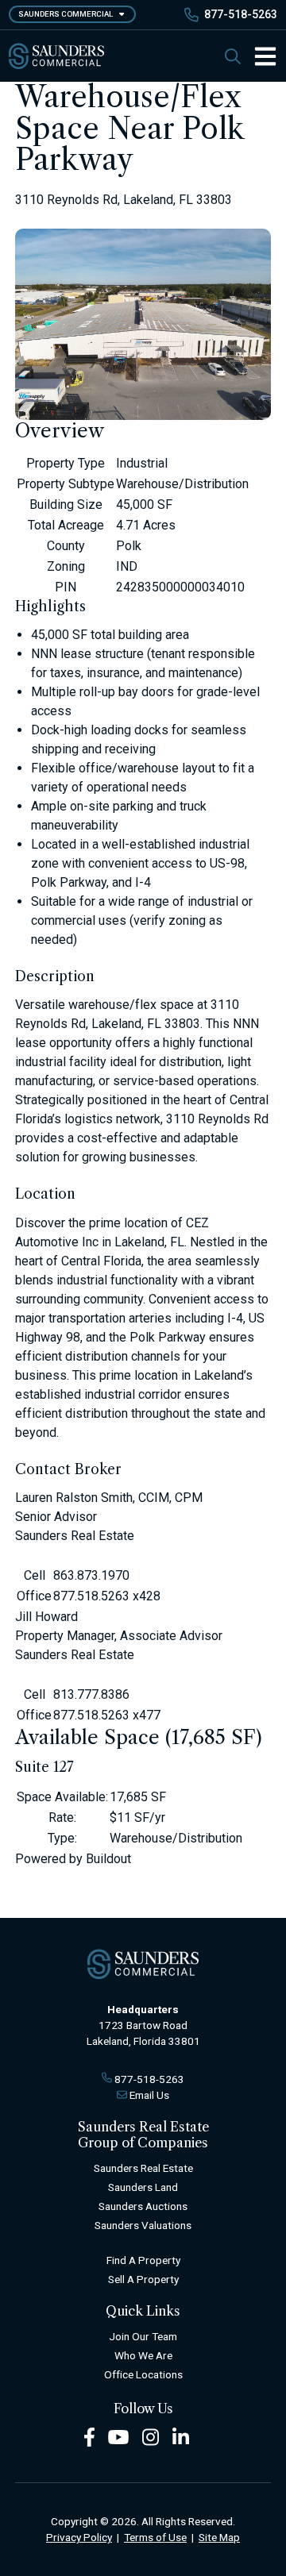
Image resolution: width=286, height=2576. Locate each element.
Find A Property (143, 2260)
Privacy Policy (79, 2537)
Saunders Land (143, 2187)
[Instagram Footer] (151, 2436)
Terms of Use (155, 2537)
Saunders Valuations (143, 2225)
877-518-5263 (241, 14)
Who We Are (143, 2355)
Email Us (149, 2095)
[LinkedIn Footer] (181, 2436)
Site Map (219, 2537)
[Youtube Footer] (118, 2436)
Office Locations (143, 2374)
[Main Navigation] (259, 56)
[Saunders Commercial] (56, 56)
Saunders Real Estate (143, 2168)
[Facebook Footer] (89, 2436)
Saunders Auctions (143, 2206)
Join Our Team (143, 2336)
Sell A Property (143, 2279)
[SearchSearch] (233, 56)
